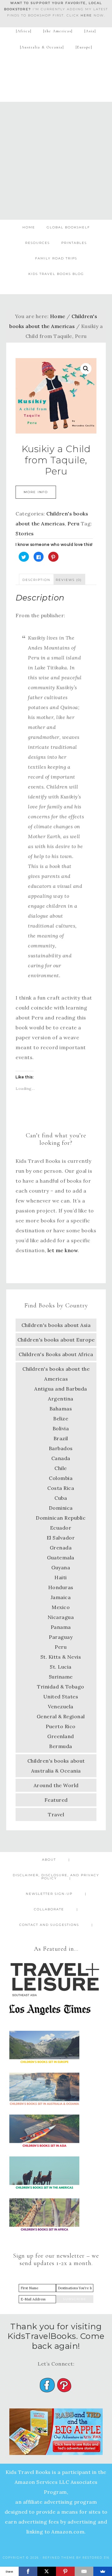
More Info (36, 492)
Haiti (61, 1577)
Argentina (61, 1399)
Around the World (56, 1785)
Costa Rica (61, 1488)
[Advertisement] (56, 161)
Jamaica (61, 1597)
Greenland (61, 1736)
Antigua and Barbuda (61, 1389)
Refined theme (59, 2558)
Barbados (61, 1448)
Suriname (61, 1677)
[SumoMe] (103, 2571)
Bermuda (61, 1746)
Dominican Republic (61, 1518)
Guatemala (61, 1558)
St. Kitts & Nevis (61, 1657)
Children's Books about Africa (56, 1354)
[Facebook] (28, 2571)
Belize (61, 1418)
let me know (63, 1250)
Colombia (61, 1478)
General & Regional (61, 1716)
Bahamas (61, 1409)
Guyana (61, 1567)
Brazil (61, 1438)
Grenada (61, 1548)
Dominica (61, 1508)
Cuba (61, 1498)
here (86, 15)
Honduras (61, 1587)
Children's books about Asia (56, 1325)
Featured (56, 1800)
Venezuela (61, 1706)
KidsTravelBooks (56, 75)
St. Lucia (61, 1667)
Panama (61, 1627)
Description (36, 580)
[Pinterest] (65, 2571)
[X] (47, 2571)
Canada (61, 1458)
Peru (73, 524)
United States (61, 1697)
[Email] (84, 2571)
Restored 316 (96, 2558)
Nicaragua (61, 1617)
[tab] (36, 579)
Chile (61, 1468)
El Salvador (61, 1538)
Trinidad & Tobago (61, 1687)
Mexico (61, 1607)
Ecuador (61, 1528)
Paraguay (61, 1637)
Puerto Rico (61, 1726)
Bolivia (61, 1428)
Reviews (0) (69, 580)
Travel (56, 1814)
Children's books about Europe (56, 1340)
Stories (25, 533)
